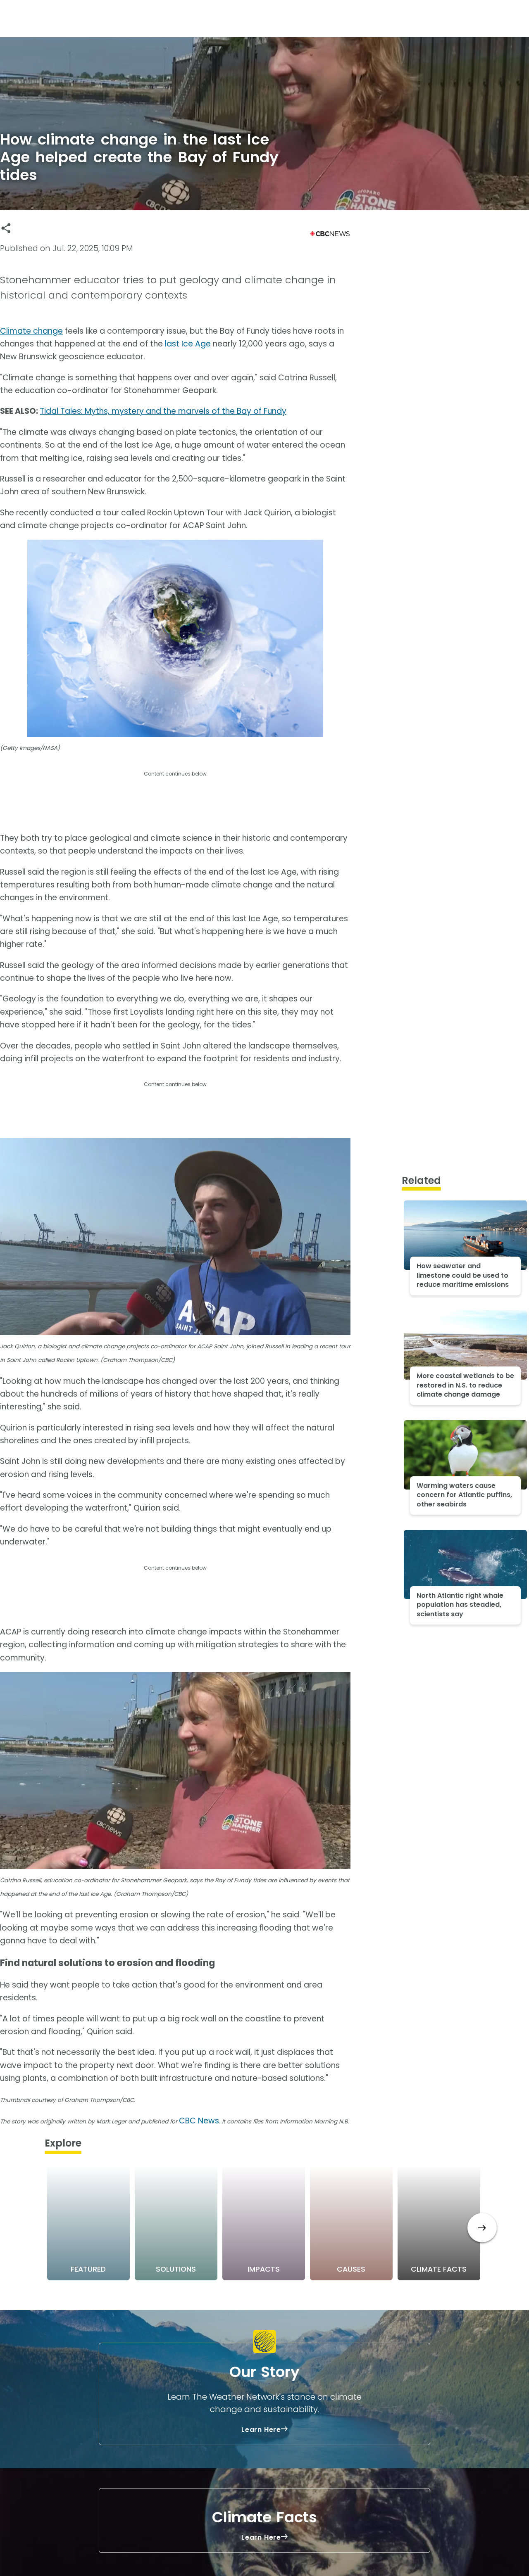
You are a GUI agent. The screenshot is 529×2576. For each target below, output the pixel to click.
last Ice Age (188, 344)
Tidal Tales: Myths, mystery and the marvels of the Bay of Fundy (163, 411)
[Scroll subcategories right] (482, 2228)
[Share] (6, 228)
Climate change (31, 331)
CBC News (199, 2121)
